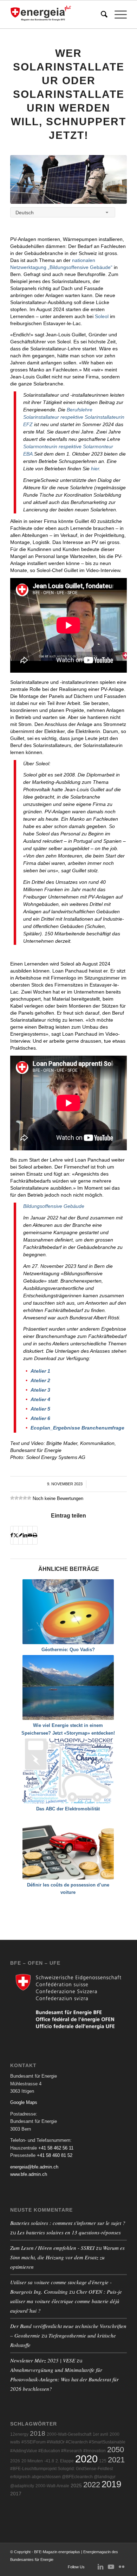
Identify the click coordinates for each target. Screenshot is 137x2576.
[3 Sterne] (21, 1498)
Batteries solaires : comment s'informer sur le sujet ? (68, 2223)
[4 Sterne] (25, 1498)
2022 (92, 2485)
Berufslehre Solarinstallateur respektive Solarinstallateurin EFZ (74, 417)
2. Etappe (65, 2461)
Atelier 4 (40, 1399)
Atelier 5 (40, 1409)
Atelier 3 (40, 1390)
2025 (76, 2486)
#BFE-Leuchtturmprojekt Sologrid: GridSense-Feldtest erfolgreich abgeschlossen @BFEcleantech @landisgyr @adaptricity (63, 2477)
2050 (116, 2450)
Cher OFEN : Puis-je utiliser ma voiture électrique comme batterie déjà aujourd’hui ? (66, 2301)
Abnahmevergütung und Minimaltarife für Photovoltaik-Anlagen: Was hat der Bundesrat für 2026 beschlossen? (64, 2379)
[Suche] (101, 14)
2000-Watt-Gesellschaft (69, 2434)
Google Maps (24, 2102)
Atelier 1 (40, 1371)
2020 (86, 2459)
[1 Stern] (12, 1498)
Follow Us (76, 2567)
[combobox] (63, 212)
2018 (38, 2433)
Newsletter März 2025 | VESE (43, 2360)
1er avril (100, 2434)
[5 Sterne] (29, 1498)
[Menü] (117, 14)
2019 (111, 2484)
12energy (19, 2434)
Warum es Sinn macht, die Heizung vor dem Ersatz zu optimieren (67, 2257)
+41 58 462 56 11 (56, 2148)
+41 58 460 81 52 (55, 2155)
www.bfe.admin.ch (29, 2174)
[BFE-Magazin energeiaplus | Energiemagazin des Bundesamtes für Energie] (57, 14)
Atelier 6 (40, 1418)
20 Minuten (32, 2461)
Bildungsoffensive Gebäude (54, 1206)
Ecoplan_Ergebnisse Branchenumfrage (77, 1428)
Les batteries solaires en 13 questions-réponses (69, 2232)
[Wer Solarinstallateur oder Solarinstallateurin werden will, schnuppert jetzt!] (68, 179)
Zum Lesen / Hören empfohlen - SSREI (52, 2248)
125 (103, 2461)
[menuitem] (101, 14)
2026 (15, 2461)
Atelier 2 (40, 1380)
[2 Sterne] (17, 1498)
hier (95, 469)
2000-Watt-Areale (52, 2486)
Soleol (102, 316)
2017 (16, 2494)
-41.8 (49, 2461)
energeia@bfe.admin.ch (34, 2167)
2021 (116, 2460)
